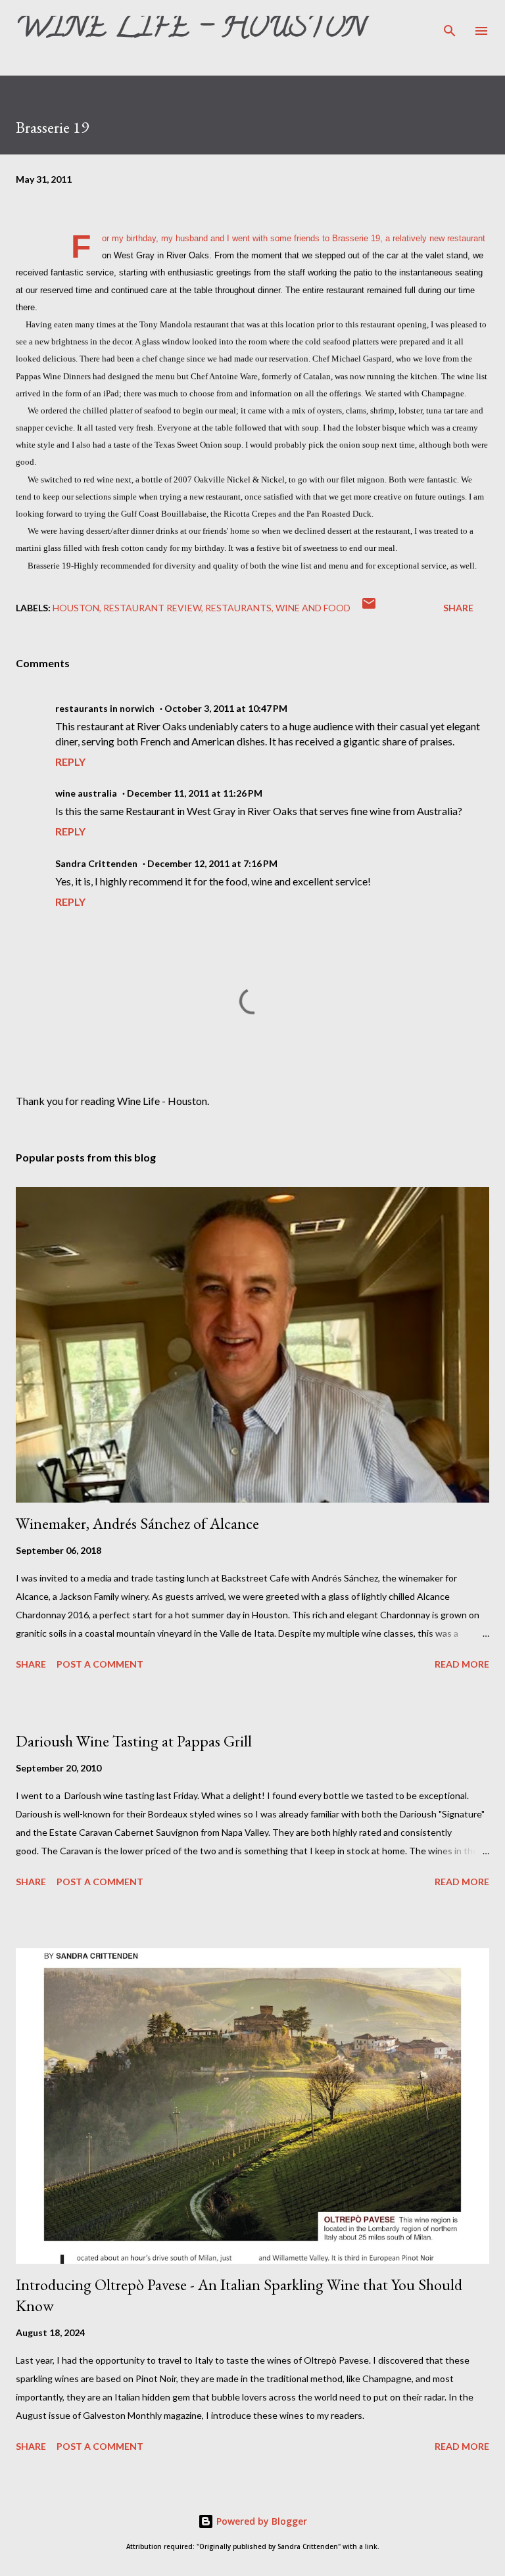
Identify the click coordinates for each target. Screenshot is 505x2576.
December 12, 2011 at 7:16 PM (212, 863)
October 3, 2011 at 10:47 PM (226, 708)
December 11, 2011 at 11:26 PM (195, 793)
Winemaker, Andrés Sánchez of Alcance (137, 1523)
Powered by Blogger (260, 2521)
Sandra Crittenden (96, 863)
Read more (462, 1664)
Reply (70, 761)
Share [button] (458, 608)
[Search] (450, 24)
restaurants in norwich (105, 708)
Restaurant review (152, 608)
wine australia (86, 793)
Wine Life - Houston (191, 30)
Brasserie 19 (356, 239)
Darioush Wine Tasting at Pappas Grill (134, 1741)
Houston (76, 608)
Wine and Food (313, 608)
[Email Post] (369, 608)
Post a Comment (100, 1664)
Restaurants (238, 608)
